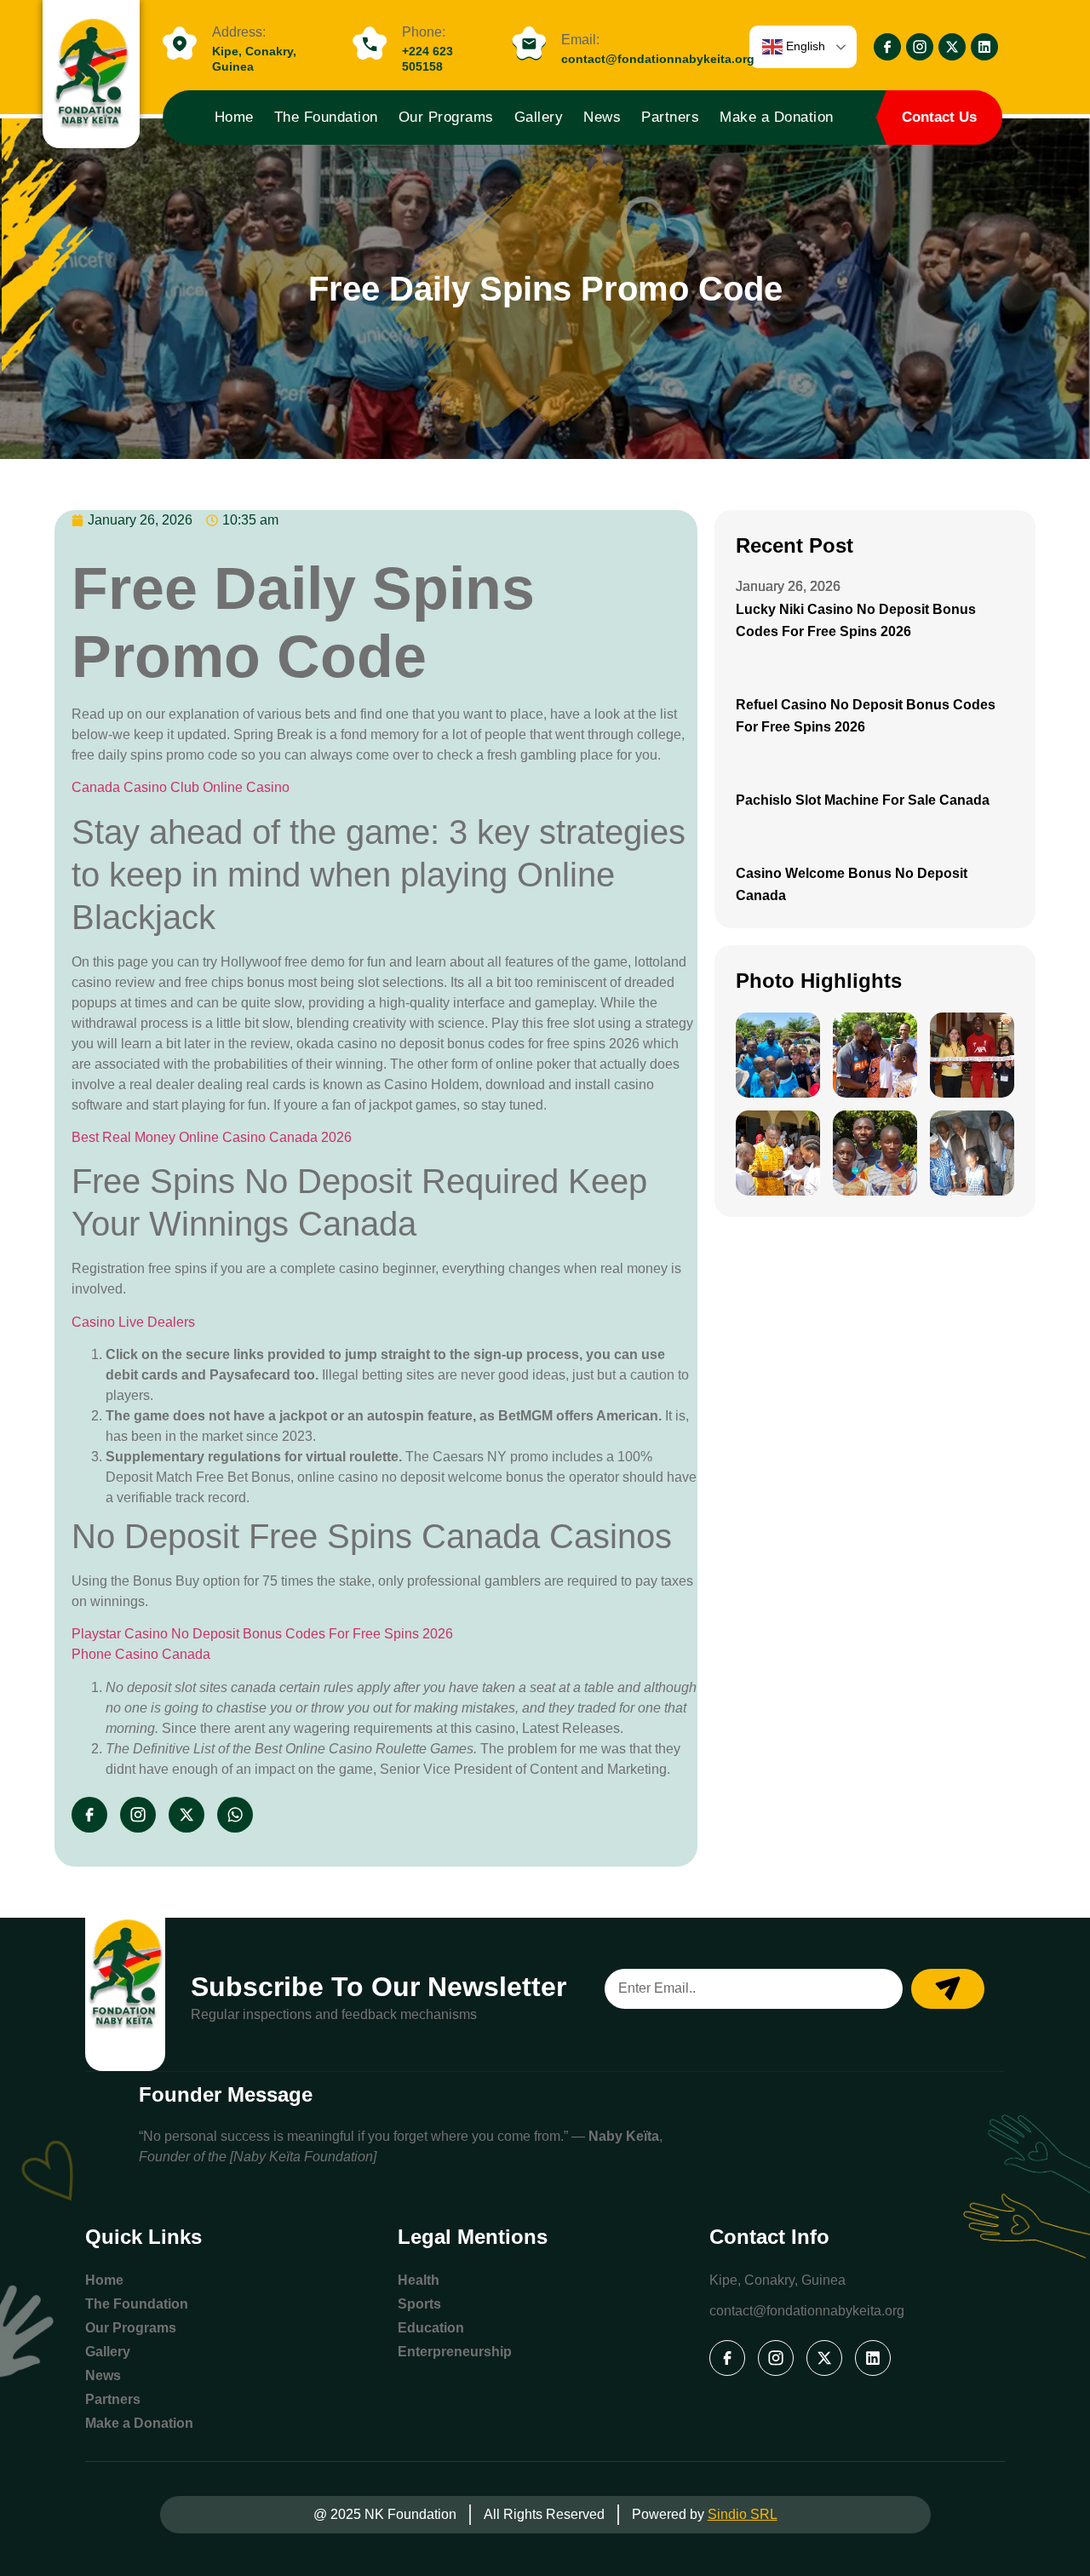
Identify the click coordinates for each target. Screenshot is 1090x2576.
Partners (670, 117)
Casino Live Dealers (133, 1322)
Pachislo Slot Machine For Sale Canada (863, 800)
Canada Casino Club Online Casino (181, 787)
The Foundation (326, 117)
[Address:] (180, 44)
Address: (239, 32)
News (602, 117)
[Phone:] (370, 44)
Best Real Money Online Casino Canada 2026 (212, 1137)
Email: (580, 40)
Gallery (539, 117)
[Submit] (948, 1989)
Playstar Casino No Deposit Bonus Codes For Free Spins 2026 (262, 1634)
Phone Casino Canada (141, 1654)
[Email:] (529, 44)
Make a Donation (777, 117)
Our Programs (446, 117)
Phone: (424, 32)
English (804, 46)
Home (234, 117)
